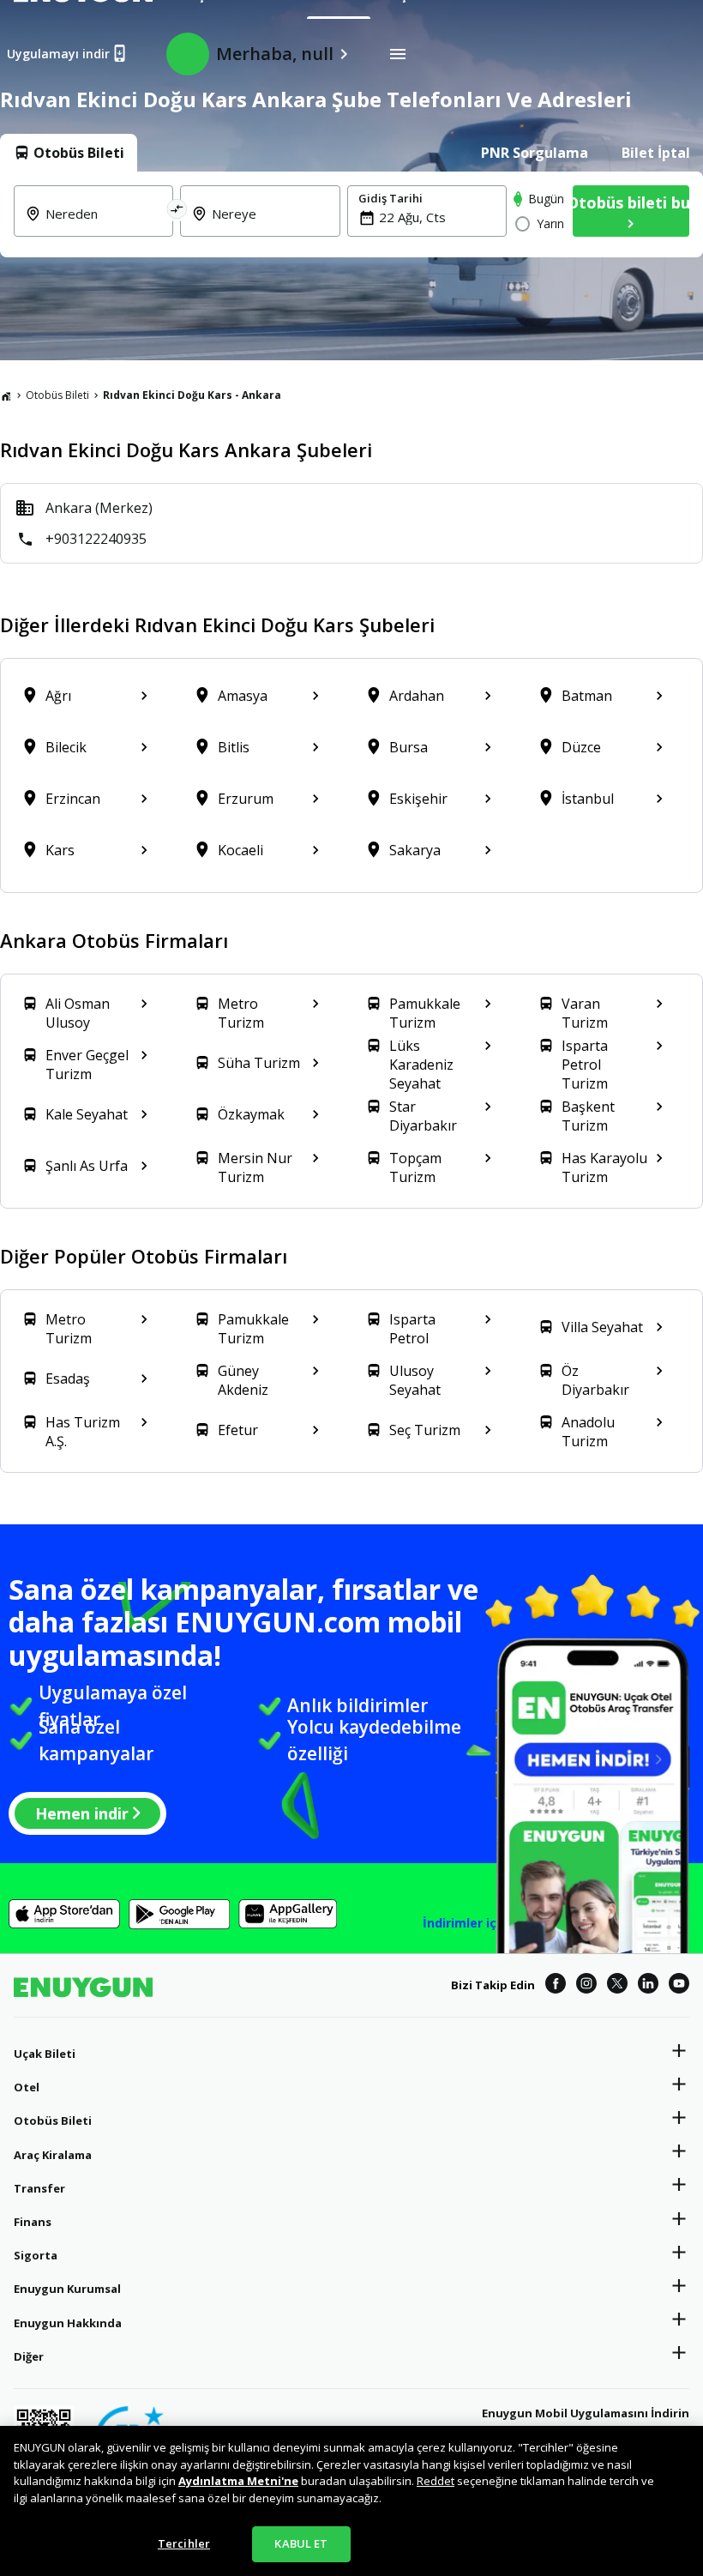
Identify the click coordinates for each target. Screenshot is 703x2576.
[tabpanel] (351, 214)
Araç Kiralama (53, 2155)
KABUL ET (301, 2543)
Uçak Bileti (45, 2054)
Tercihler (184, 2543)
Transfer (39, 2188)
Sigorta (36, 2255)
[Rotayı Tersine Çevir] (177, 211)
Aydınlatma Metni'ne (238, 2481)
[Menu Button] (398, 54)
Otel (27, 2087)
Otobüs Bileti (57, 395)
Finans (33, 2222)
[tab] (69, 153)
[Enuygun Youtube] (679, 1986)
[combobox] (104, 224)
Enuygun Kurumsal (67, 2289)
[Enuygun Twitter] (617, 1986)
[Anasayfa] (6, 395)
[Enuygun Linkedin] (648, 1986)
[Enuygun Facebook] (556, 1986)
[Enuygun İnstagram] (586, 1986)
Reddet (436, 2481)
